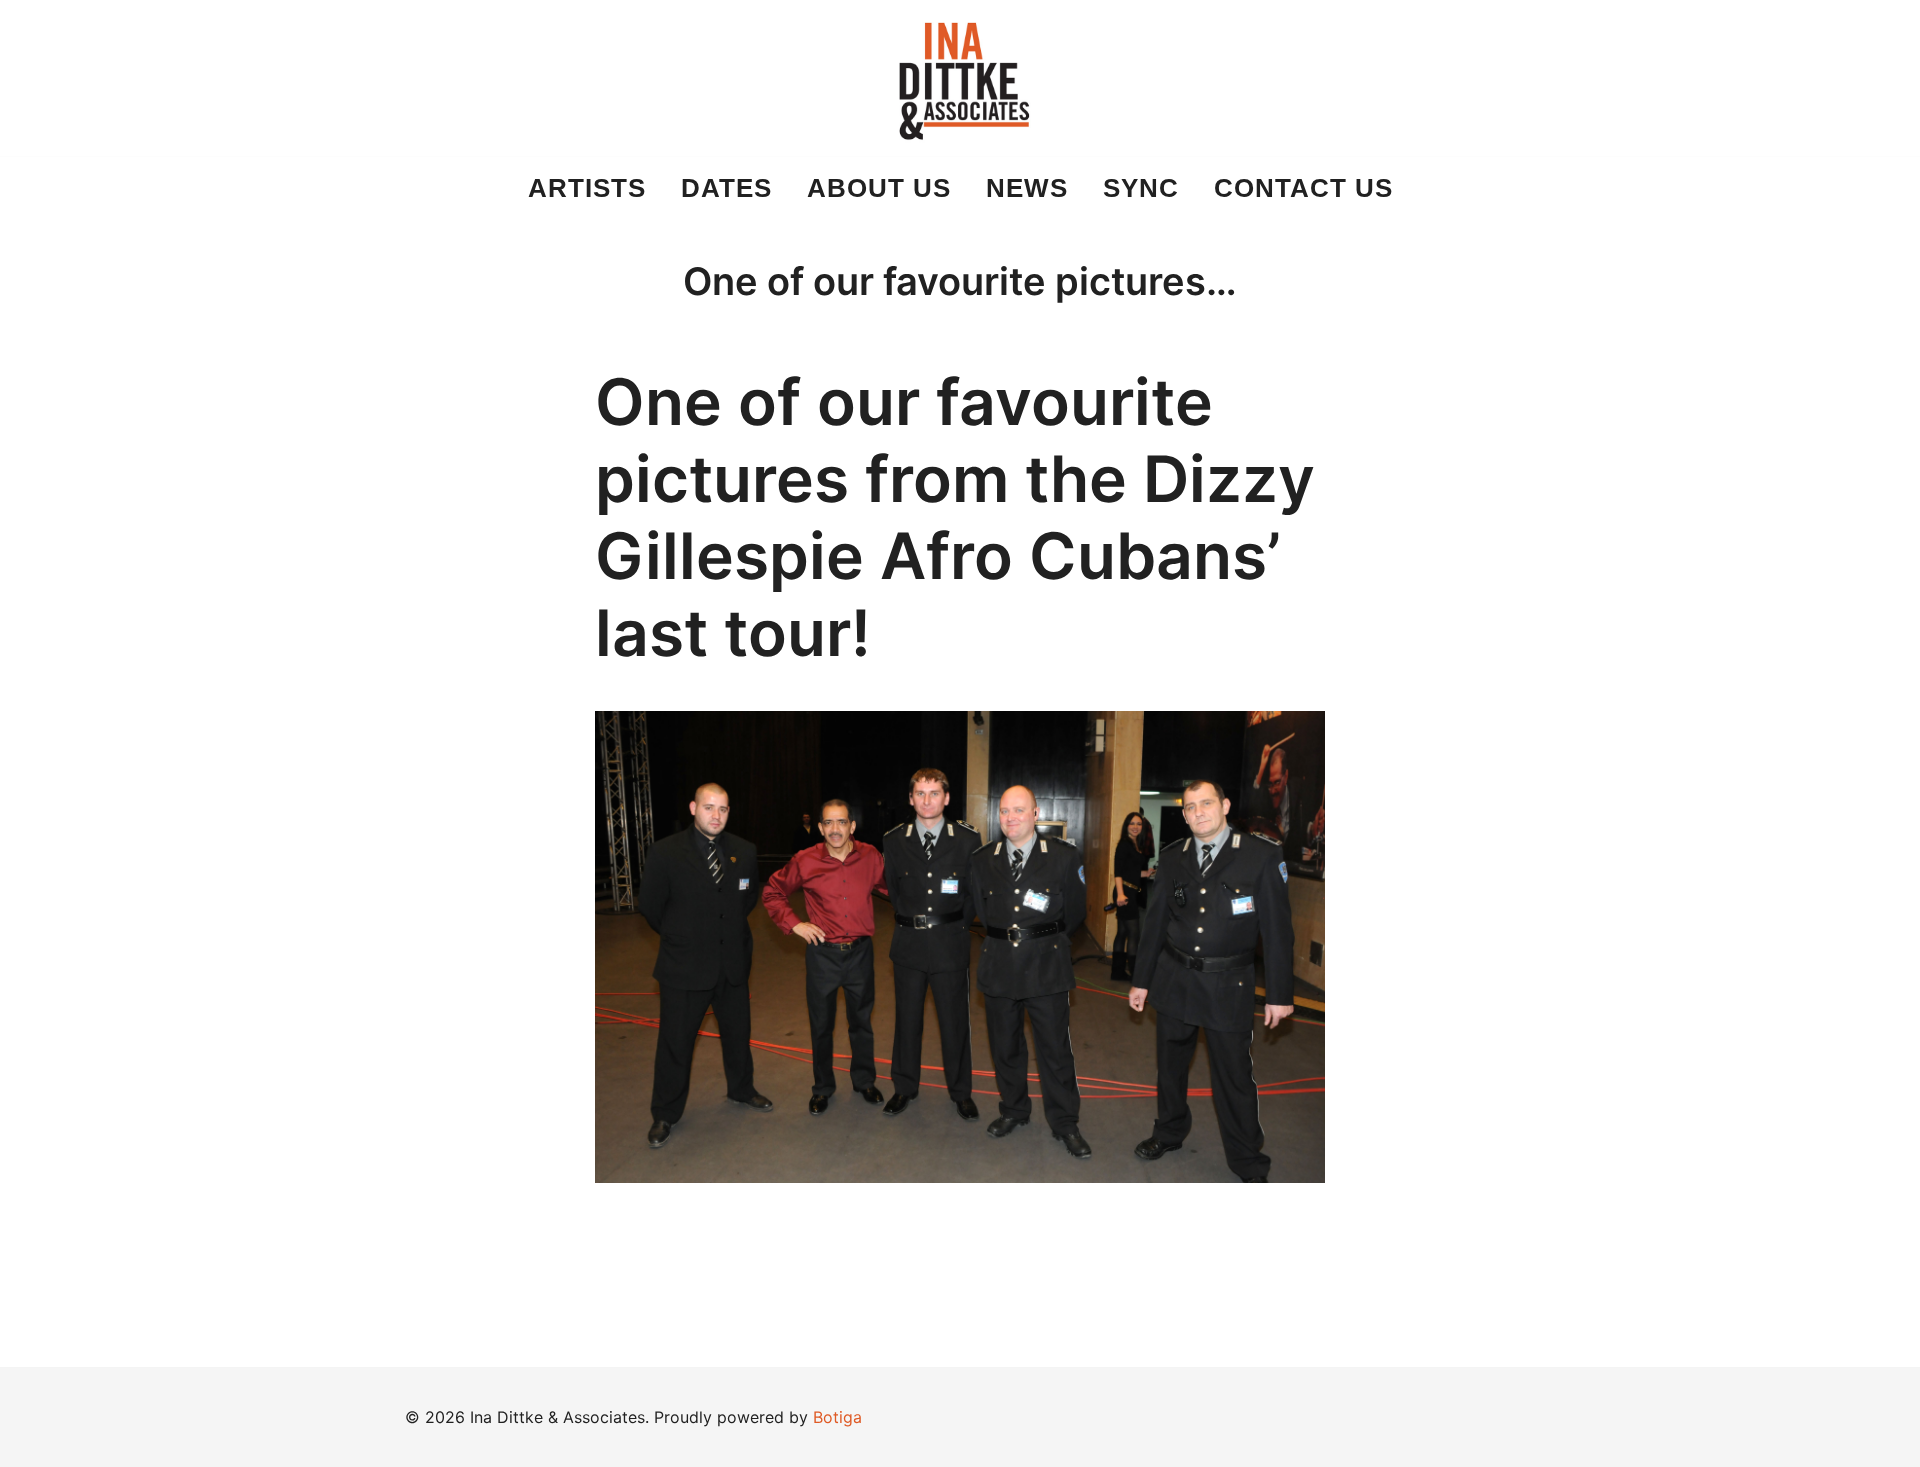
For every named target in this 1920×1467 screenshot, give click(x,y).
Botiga (837, 1417)
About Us (879, 188)
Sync (1141, 188)
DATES (726, 188)
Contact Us (1303, 188)
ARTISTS (587, 188)
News (1027, 188)
